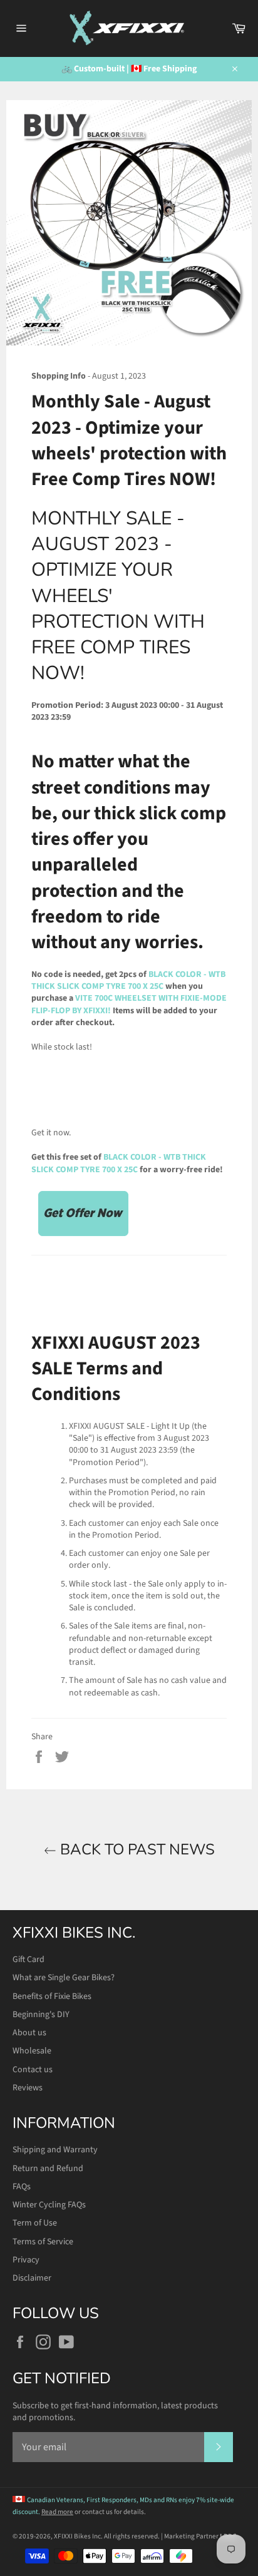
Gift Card (28, 1960)
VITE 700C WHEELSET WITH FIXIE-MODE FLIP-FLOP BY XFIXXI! (129, 1004)
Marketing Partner (200, 2536)
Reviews (28, 2088)
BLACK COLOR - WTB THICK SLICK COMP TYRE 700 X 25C (128, 980)
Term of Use (35, 2223)
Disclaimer (32, 2278)
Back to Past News (136, 1849)
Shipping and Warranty (55, 2150)
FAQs (22, 2187)
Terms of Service (43, 2242)
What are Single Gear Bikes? (64, 1978)
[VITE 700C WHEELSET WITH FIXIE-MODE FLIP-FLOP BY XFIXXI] (83, 1236)
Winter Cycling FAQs (49, 2205)
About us (29, 2033)
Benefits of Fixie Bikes (52, 1996)
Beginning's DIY (41, 2015)
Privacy (26, 2260)
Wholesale (32, 2051)
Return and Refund (48, 2169)
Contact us (33, 2070)
